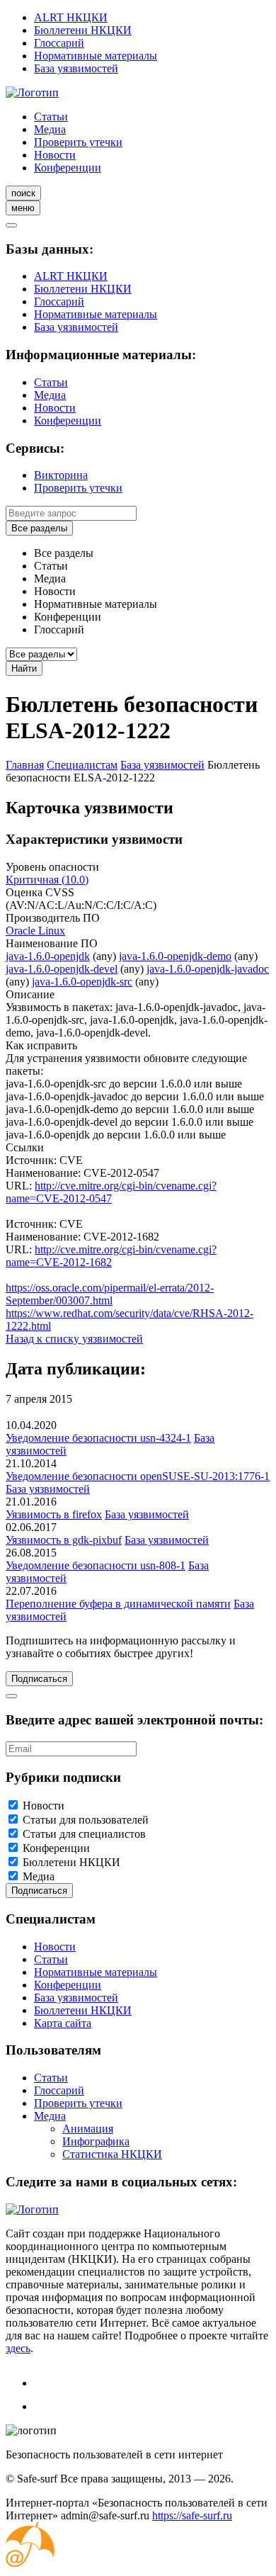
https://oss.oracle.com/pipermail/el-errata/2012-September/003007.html (110, 1294)
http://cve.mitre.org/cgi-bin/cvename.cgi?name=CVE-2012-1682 (111, 1256)
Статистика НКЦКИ (112, 2154)
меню (23, 208)
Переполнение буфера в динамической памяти (118, 1604)
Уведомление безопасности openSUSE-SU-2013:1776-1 (138, 1476)
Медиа (50, 129)
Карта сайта (63, 2023)
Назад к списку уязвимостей (74, 1339)
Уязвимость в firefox (54, 1514)
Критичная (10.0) (47, 880)
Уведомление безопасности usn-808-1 (96, 1565)
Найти (24, 668)
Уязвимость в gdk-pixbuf (64, 1540)
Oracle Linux (35, 931)
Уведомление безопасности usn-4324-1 (98, 1438)
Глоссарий (59, 43)
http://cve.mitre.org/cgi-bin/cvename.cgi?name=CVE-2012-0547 (111, 1192)
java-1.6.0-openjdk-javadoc (208, 969)
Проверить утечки (78, 142)
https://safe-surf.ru (192, 2515)
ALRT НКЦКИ (71, 17)
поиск (23, 193)
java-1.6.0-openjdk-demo (175, 956)
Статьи (51, 117)
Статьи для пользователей (86, 1820)
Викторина (61, 475)
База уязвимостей (76, 68)
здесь (18, 2348)
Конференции (68, 168)
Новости (55, 155)
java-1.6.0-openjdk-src (82, 982)
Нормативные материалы (96, 56)
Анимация (88, 2129)
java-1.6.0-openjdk (48, 956)
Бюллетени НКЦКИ (83, 30)
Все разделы (39, 528)
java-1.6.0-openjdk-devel (62, 969)
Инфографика (96, 2141)
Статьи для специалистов (84, 1834)
